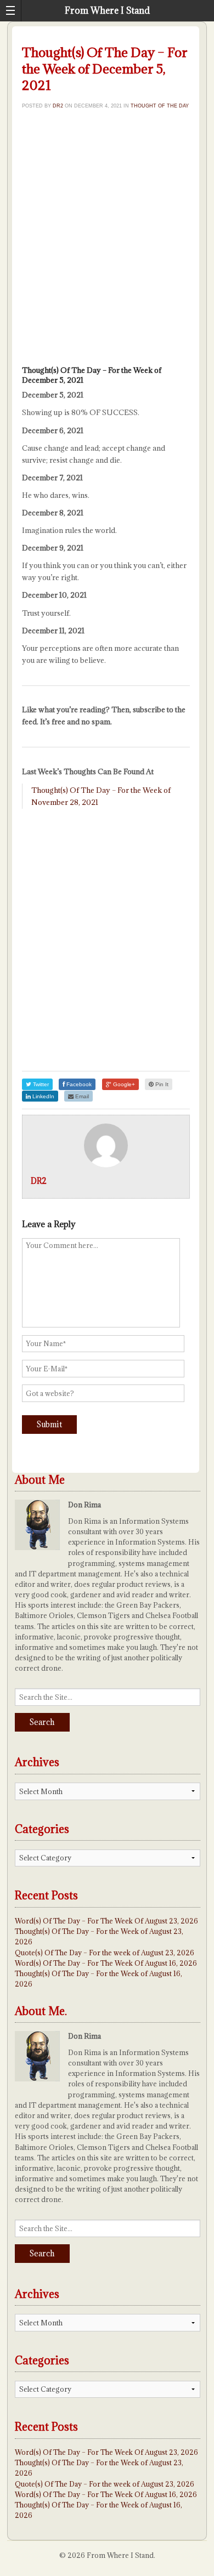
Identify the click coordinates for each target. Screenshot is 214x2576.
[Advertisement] (107, 241)
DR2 (58, 106)
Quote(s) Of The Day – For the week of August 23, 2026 (105, 1953)
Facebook (78, 1084)
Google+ (123, 1084)
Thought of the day (160, 106)
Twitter (40, 1084)
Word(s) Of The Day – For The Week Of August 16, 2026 (106, 1963)
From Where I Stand (107, 10)
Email (81, 1096)
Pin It (161, 1084)
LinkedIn (43, 1096)
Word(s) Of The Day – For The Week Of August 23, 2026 (106, 1921)
